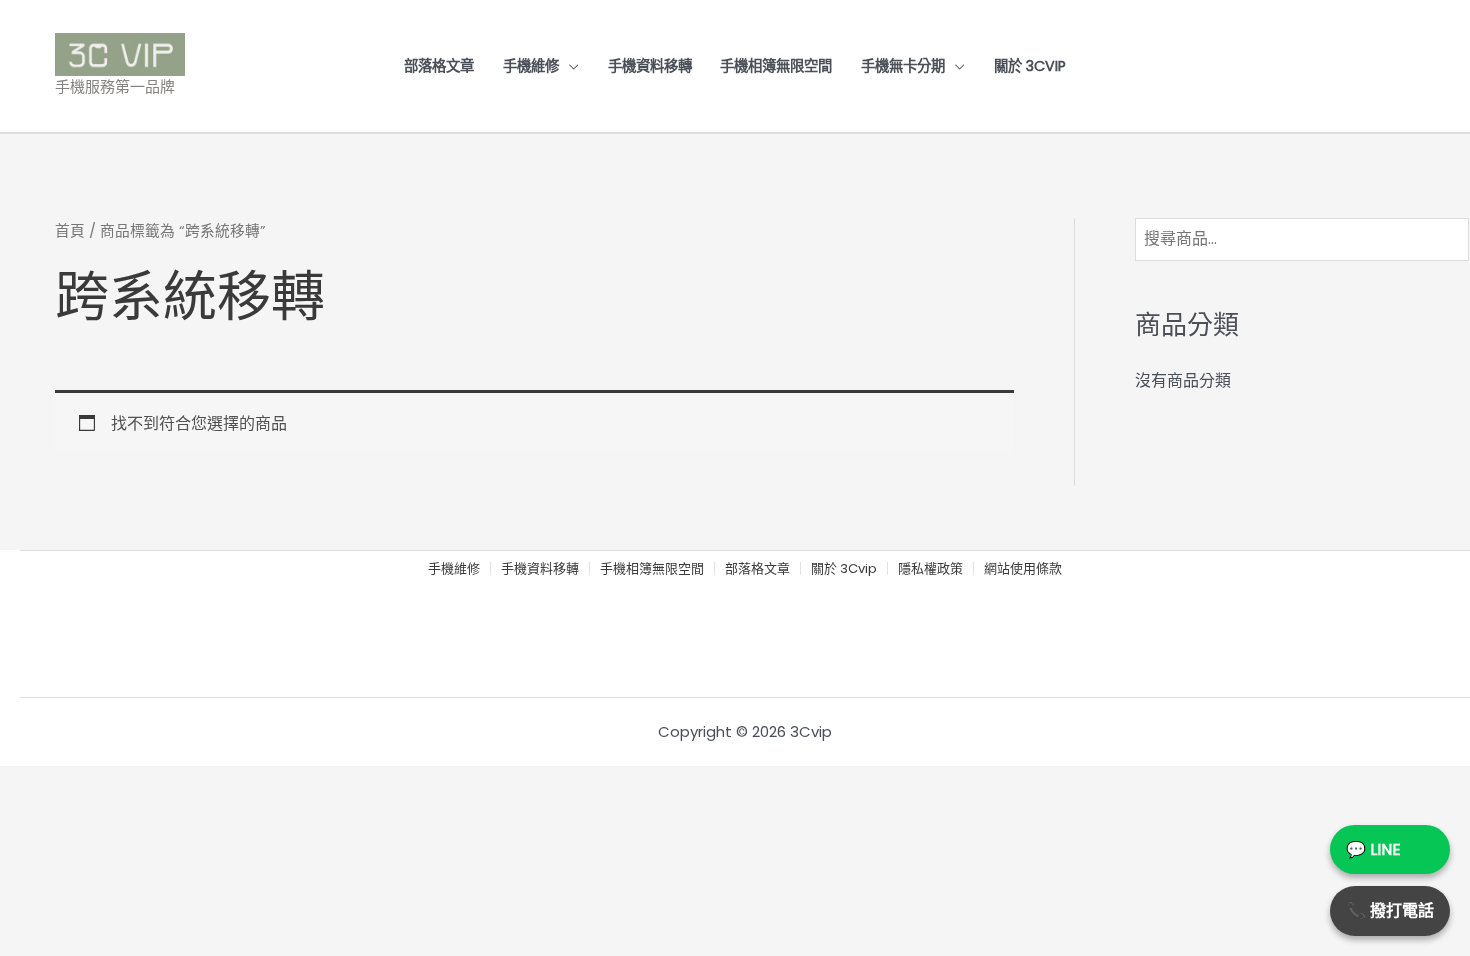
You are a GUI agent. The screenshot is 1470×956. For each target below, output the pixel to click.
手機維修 (531, 66)
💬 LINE (1373, 849)
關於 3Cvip (1030, 66)
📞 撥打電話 (1390, 910)
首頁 (70, 231)
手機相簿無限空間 (776, 66)
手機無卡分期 (903, 66)
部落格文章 (439, 66)
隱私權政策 (930, 569)
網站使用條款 (1023, 569)
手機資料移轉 (650, 66)
